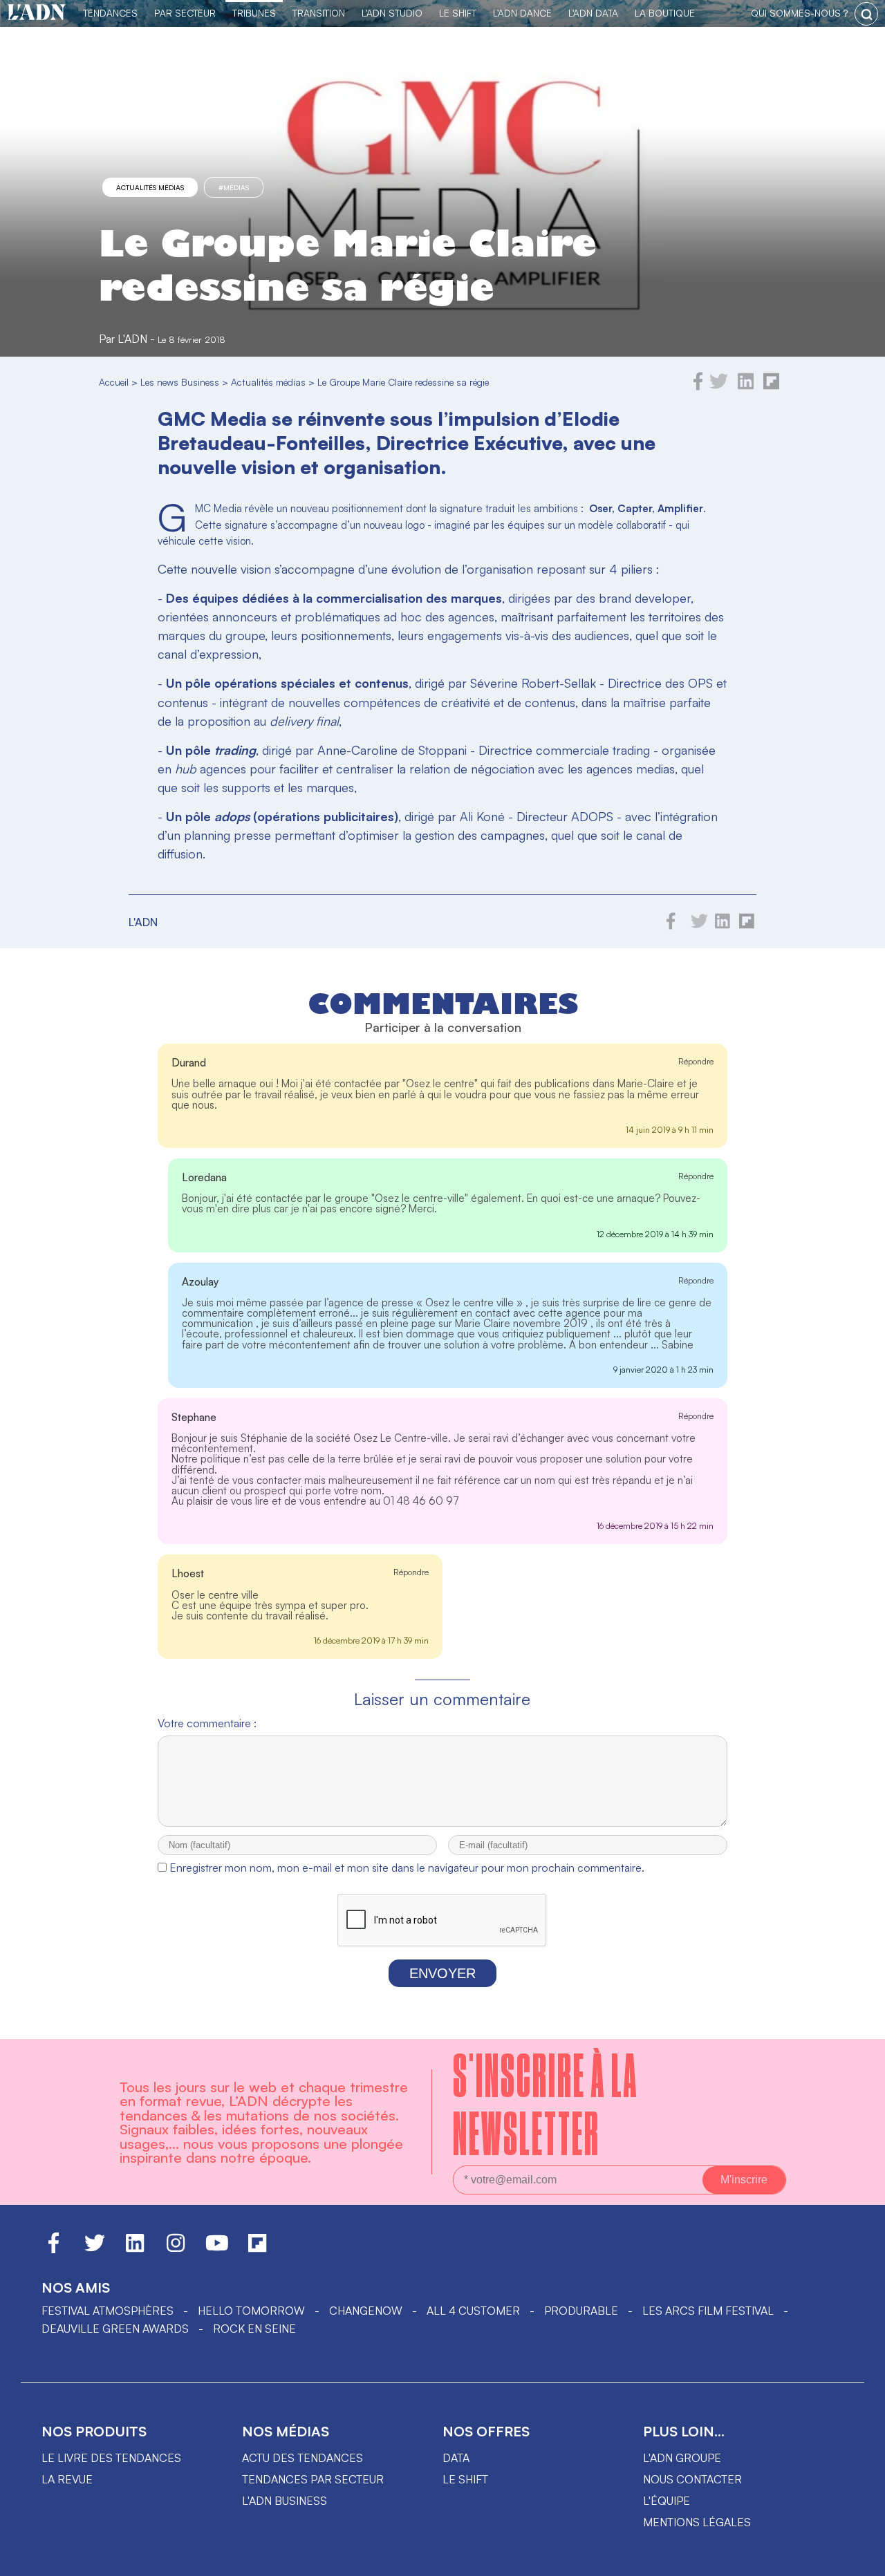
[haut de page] (861, 2559)
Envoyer (442, 1973)
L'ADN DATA (593, 13)
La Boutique (665, 13)
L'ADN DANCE (522, 13)
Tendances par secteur (313, 2479)
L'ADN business (285, 2501)
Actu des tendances (302, 2458)
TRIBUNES (254, 13)
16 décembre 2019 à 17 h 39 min (371, 1640)
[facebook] (698, 386)
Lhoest (188, 1573)
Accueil (114, 382)
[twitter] (719, 386)
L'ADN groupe (682, 2458)
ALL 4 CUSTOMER (473, 2311)
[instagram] (176, 2249)
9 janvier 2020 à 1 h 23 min (663, 1370)
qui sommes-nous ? (799, 13)
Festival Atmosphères (108, 2311)
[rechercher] (866, 14)
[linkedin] (746, 386)
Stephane (194, 1417)
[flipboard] (771, 386)
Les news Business (180, 382)
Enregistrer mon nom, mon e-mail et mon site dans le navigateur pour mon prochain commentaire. (407, 1868)
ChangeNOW (366, 2311)
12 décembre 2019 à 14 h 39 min (655, 1234)
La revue (67, 2479)
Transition (319, 13)
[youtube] (217, 2249)
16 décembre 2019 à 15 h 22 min (655, 1526)
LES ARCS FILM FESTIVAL (708, 2311)
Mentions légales (697, 2522)
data (456, 2458)
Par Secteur (185, 13)
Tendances (110, 13)
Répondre (696, 1061)
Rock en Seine (254, 2329)
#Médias (234, 187)
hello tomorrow (251, 2311)
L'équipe (667, 2501)
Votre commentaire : (207, 1723)
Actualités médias (150, 187)
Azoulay (201, 1282)
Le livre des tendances (111, 2458)
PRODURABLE (581, 2311)
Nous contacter (692, 2479)
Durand (189, 1063)
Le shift (465, 2479)
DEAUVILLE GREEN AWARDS (115, 2329)
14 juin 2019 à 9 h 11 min (670, 1130)
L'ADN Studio (392, 13)
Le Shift (458, 13)
